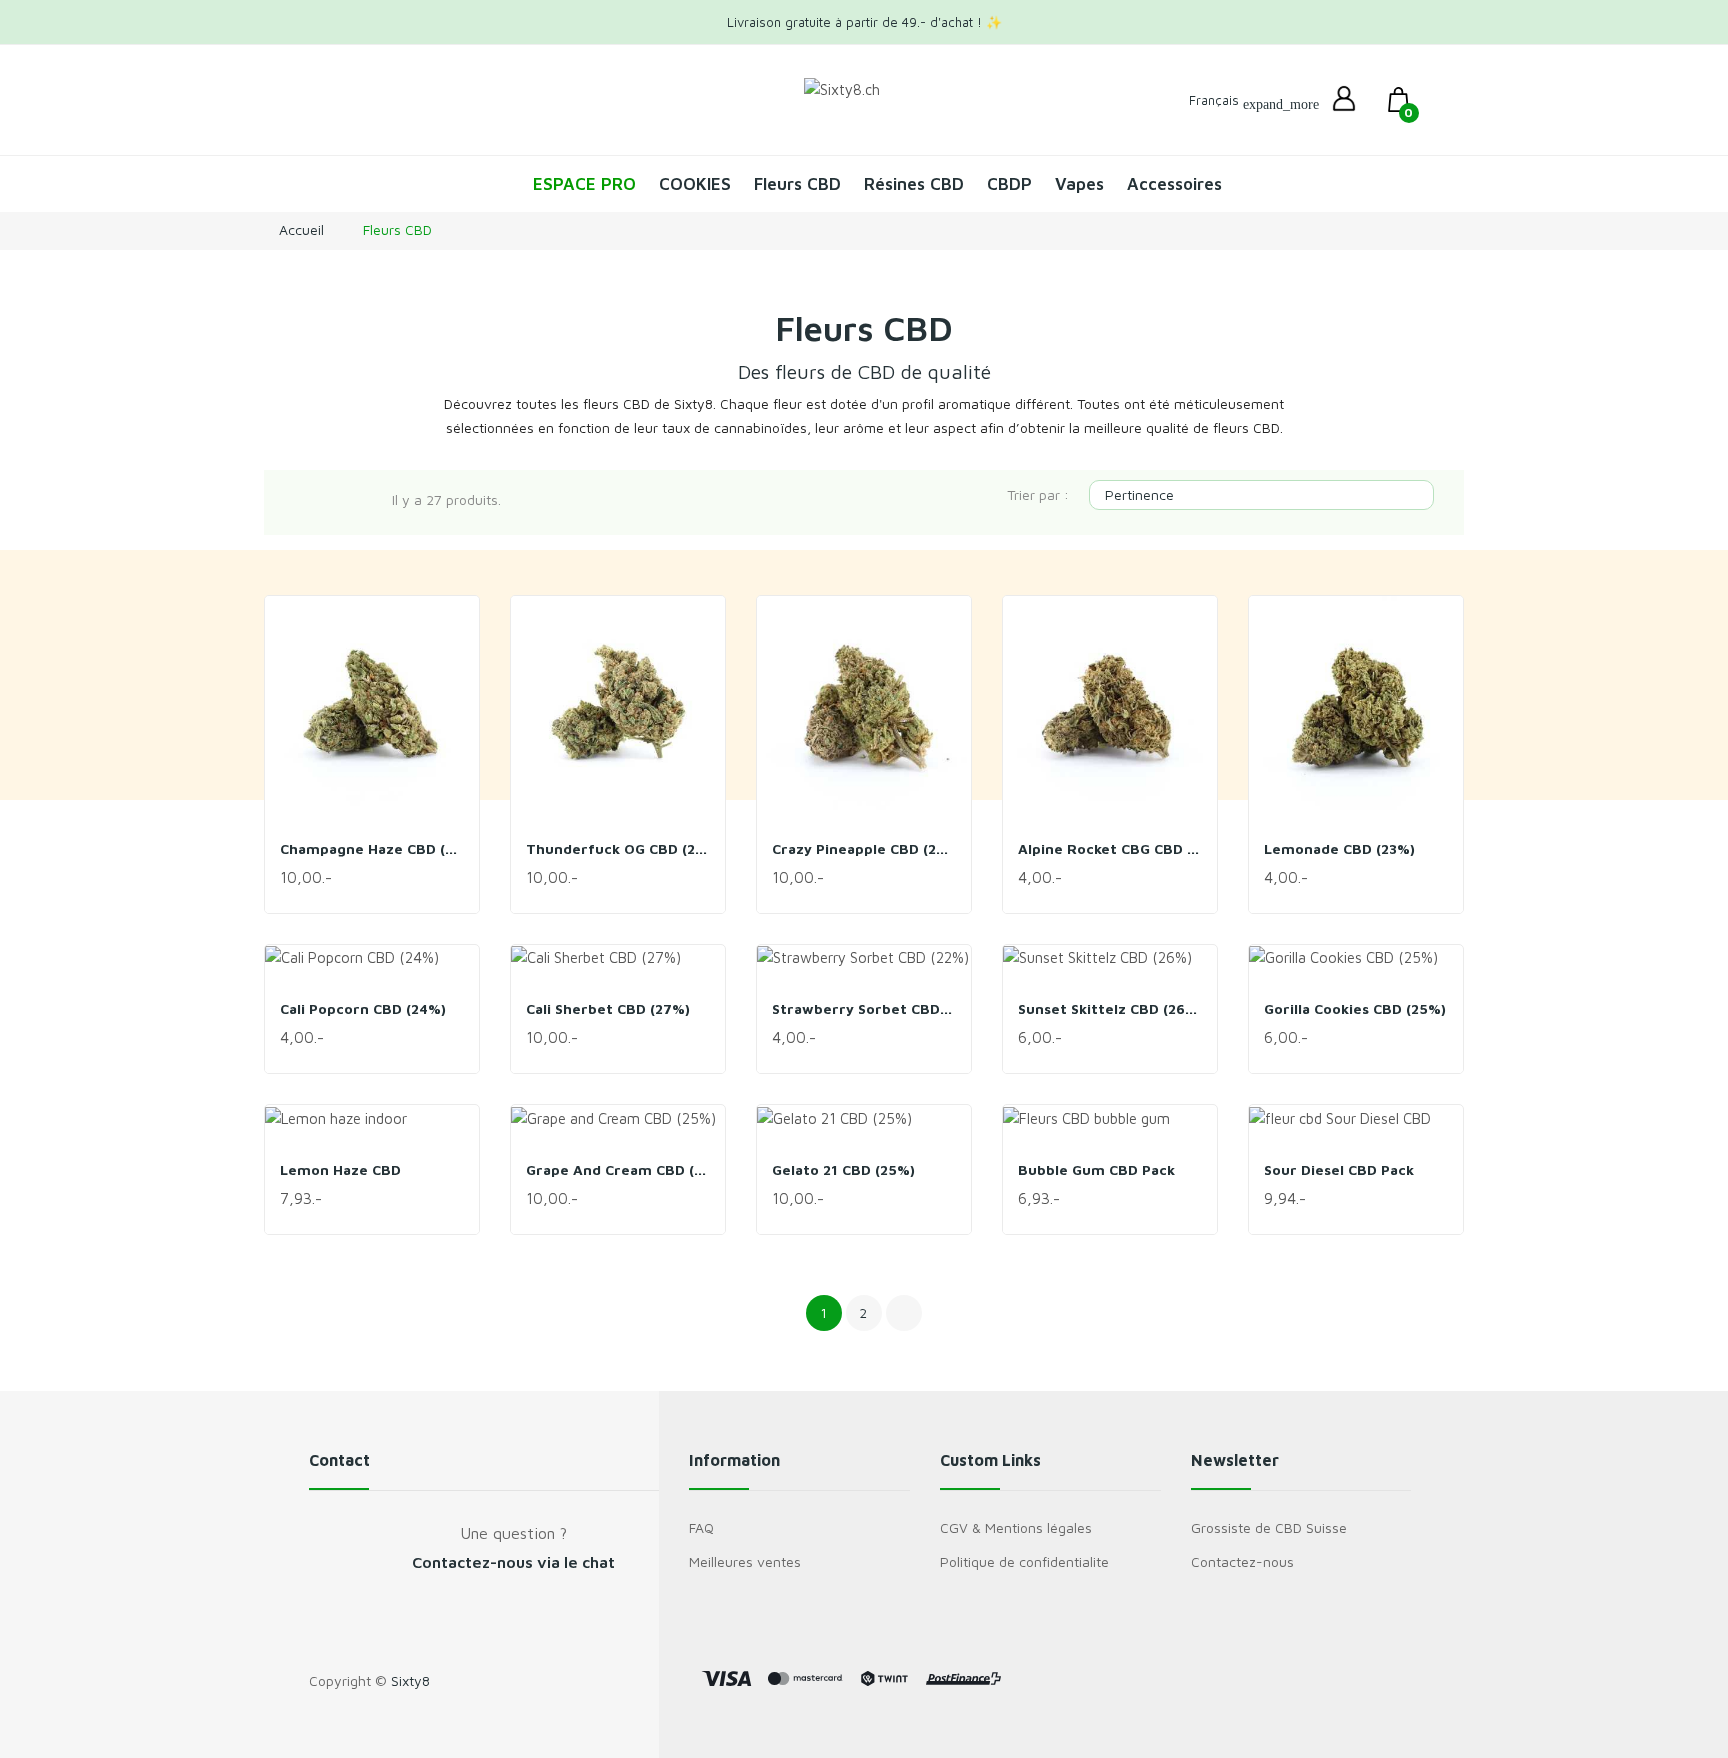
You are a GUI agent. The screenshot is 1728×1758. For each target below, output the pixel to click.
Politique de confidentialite (1024, 1561)
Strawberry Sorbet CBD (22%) (864, 1008)
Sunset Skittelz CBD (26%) (1110, 1008)
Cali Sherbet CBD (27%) (608, 1008)
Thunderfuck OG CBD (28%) (618, 848)
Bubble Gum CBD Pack (1096, 1169)
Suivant (904, 1313)
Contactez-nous (1242, 1561)
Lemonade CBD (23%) (1339, 848)
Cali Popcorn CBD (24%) (363, 1008)
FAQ (701, 1527)
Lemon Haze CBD (340, 1169)
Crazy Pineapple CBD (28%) (864, 848)
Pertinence (1259, 495)
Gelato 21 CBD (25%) (843, 1169)
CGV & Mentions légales (1016, 1527)
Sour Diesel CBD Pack (1339, 1169)
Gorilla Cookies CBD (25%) (1355, 1008)
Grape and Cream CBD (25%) (618, 1169)
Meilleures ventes (745, 1561)
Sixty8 (410, 1680)
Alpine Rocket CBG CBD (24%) (1110, 848)
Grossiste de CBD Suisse (1269, 1527)
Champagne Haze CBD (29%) (372, 848)
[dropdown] (1344, 100)
